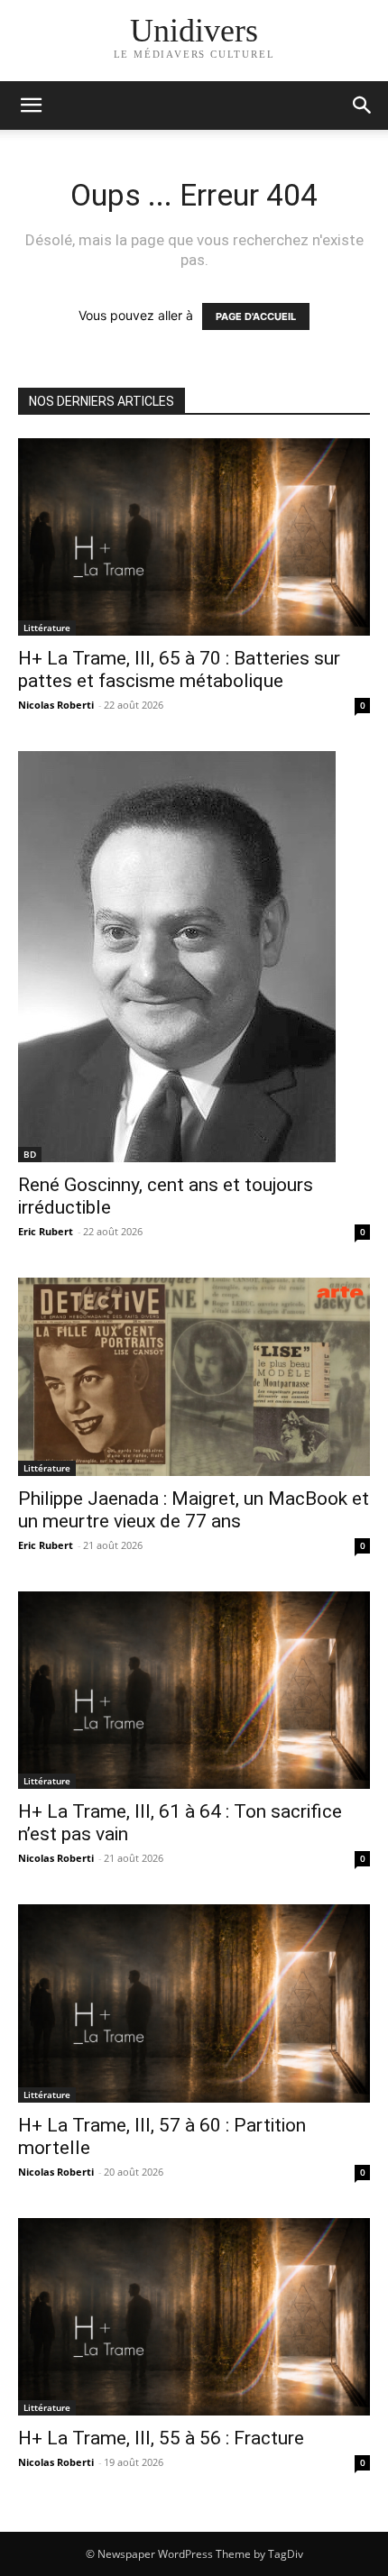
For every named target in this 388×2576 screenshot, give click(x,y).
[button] (363, 105)
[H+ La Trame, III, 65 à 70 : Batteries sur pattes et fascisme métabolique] (194, 537)
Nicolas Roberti (56, 705)
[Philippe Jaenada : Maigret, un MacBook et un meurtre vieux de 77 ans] (194, 1376)
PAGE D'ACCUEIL (256, 316)
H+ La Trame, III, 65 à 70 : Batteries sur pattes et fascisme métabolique (179, 669)
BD (30, 1154)
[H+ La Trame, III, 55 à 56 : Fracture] (194, 2317)
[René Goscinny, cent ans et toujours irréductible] (194, 957)
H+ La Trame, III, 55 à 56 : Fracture (161, 2438)
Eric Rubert (46, 1231)
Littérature (47, 628)
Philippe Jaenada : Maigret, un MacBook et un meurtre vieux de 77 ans (194, 1510)
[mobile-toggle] (31, 105)
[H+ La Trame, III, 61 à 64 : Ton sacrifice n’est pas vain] (194, 1690)
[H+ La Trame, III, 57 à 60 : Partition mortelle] (194, 2003)
